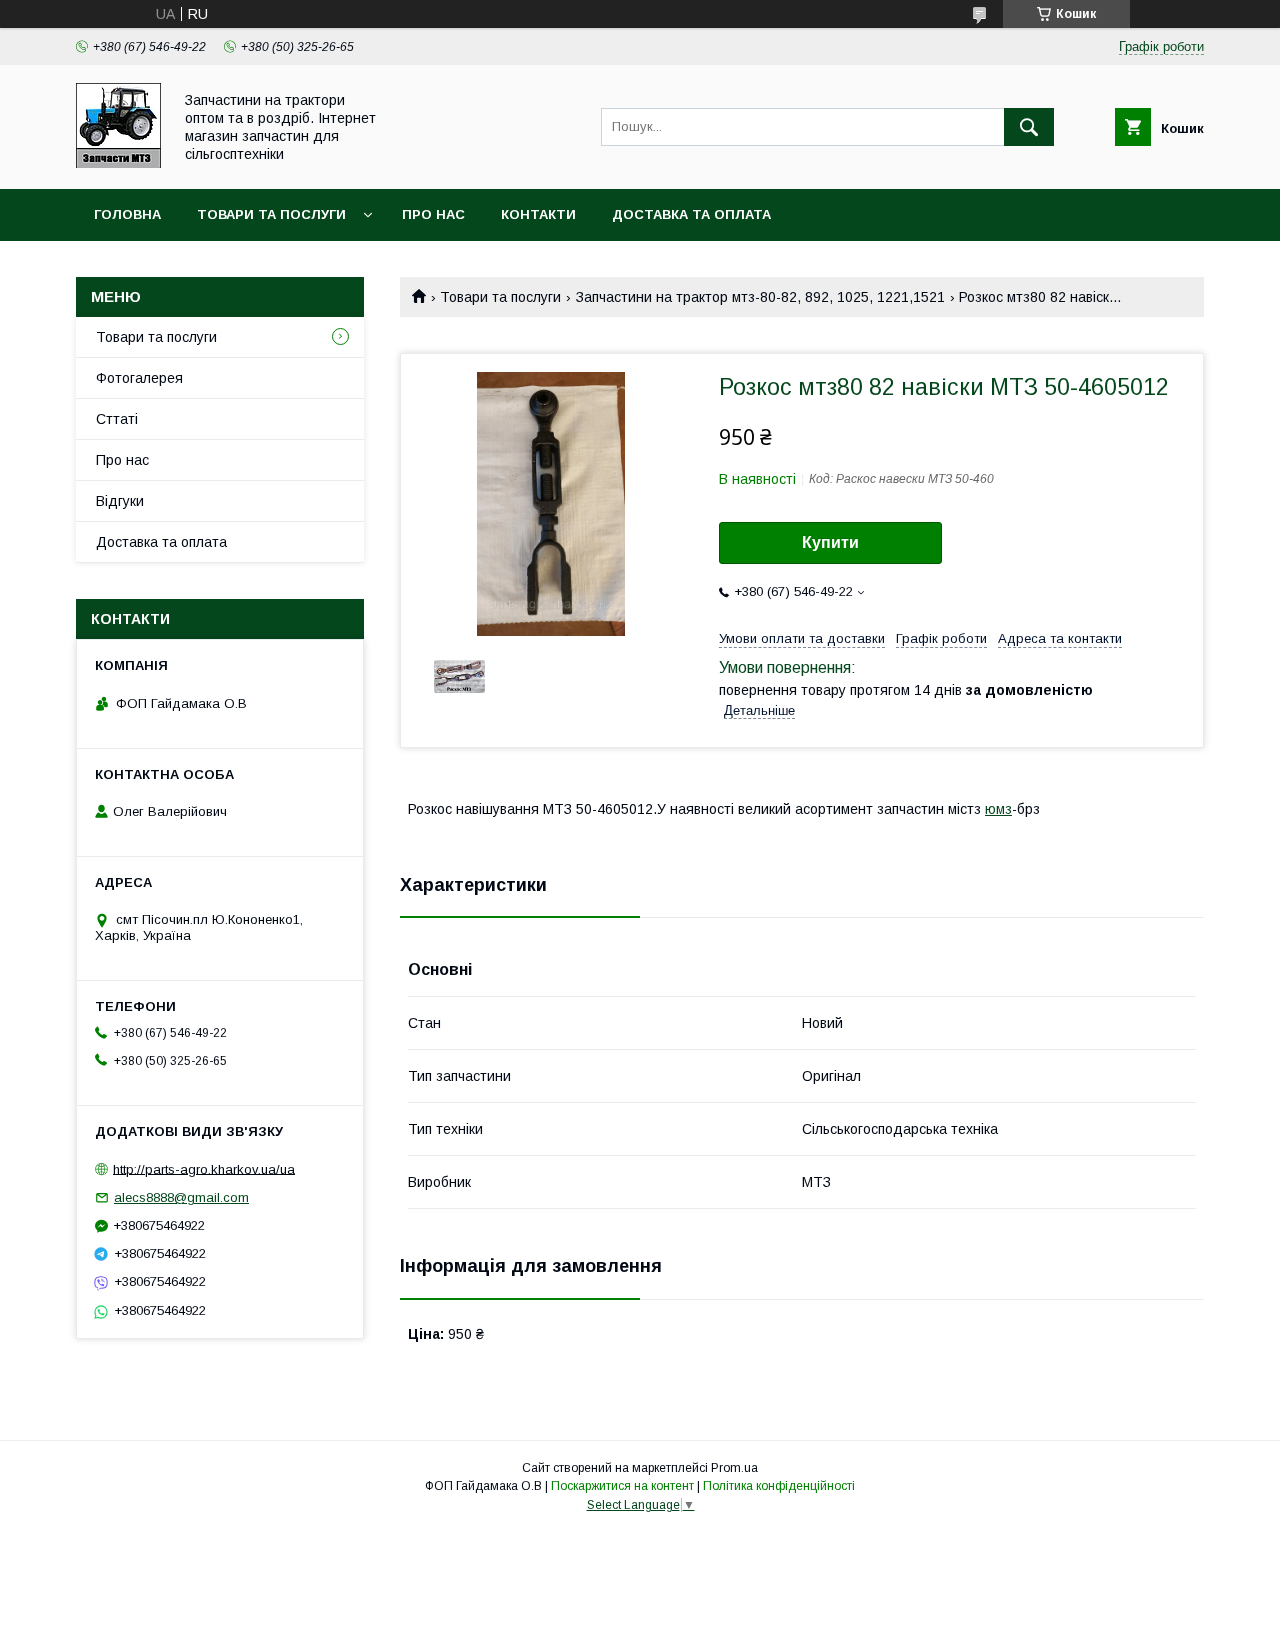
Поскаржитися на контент (622, 1486)
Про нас (433, 214)
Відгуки (120, 501)
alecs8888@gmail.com (181, 1197)
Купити (830, 542)
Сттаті (117, 419)
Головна (127, 214)
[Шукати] (1029, 127)
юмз (998, 809)
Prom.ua (734, 1468)
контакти (538, 214)
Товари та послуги (271, 214)
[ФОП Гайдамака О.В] (118, 163)
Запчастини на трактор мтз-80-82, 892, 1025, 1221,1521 (760, 297)
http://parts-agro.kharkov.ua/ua (204, 1168)
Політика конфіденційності (779, 1486)
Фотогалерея (139, 378)
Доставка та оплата (691, 214)
